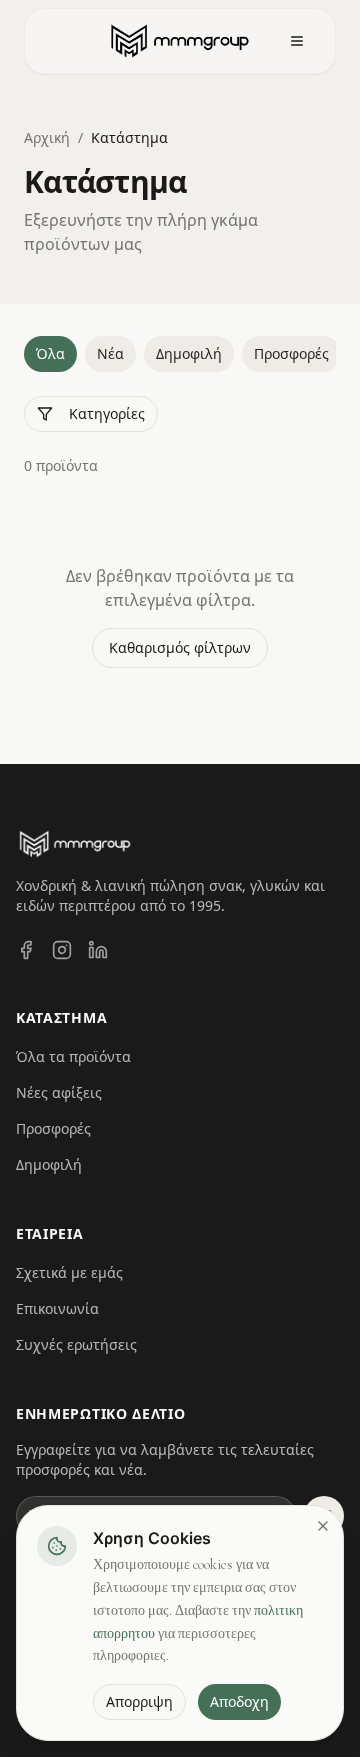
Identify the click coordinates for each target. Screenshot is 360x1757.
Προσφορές (291, 353)
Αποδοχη (239, 1701)
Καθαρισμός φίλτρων (180, 647)
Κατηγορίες (107, 413)
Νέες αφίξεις (59, 1092)
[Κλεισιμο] (323, 1526)
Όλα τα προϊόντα (73, 1056)
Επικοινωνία (57, 1308)
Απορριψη (139, 1701)
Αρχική (47, 137)
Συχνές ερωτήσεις (76, 1344)
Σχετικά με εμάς (69, 1272)
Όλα (50, 353)
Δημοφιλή (189, 353)
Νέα (110, 353)
